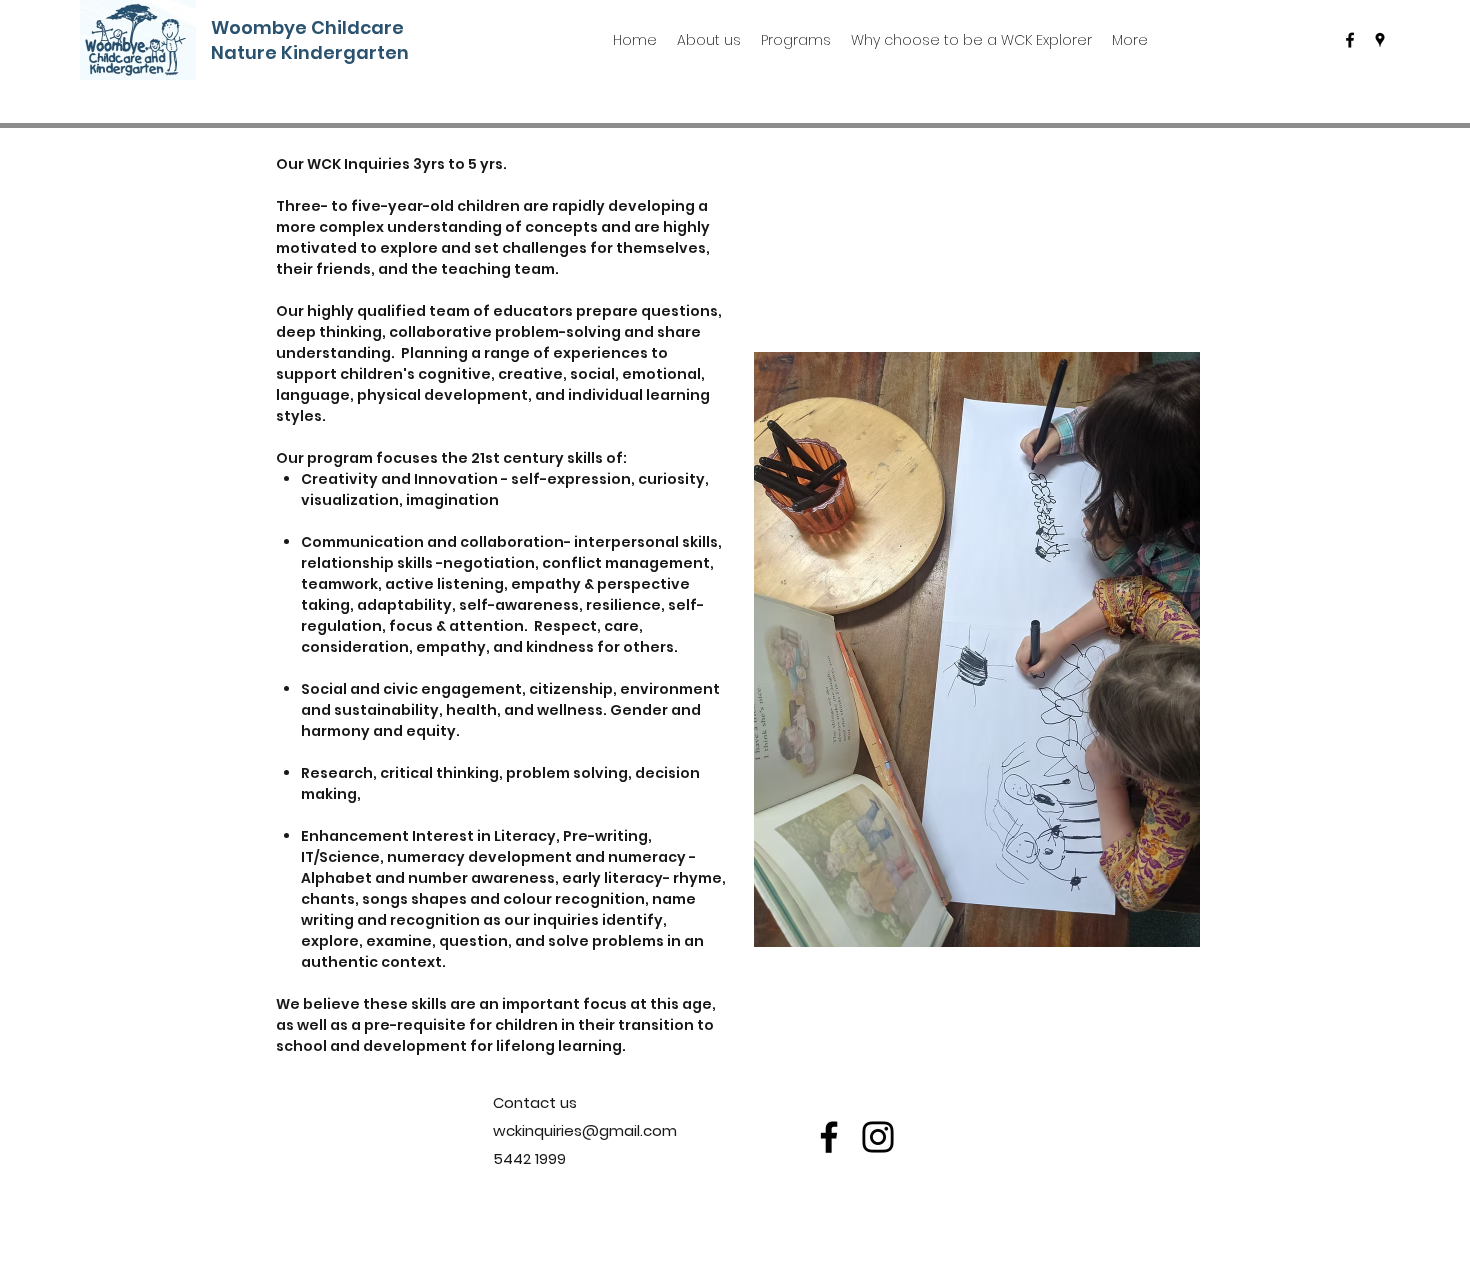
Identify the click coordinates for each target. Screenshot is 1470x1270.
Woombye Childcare (313, 27)
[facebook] (1350, 40)
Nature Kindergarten (310, 52)
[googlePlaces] (1380, 40)
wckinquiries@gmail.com (585, 1130)
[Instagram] (878, 1137)
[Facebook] (829, 1137)
